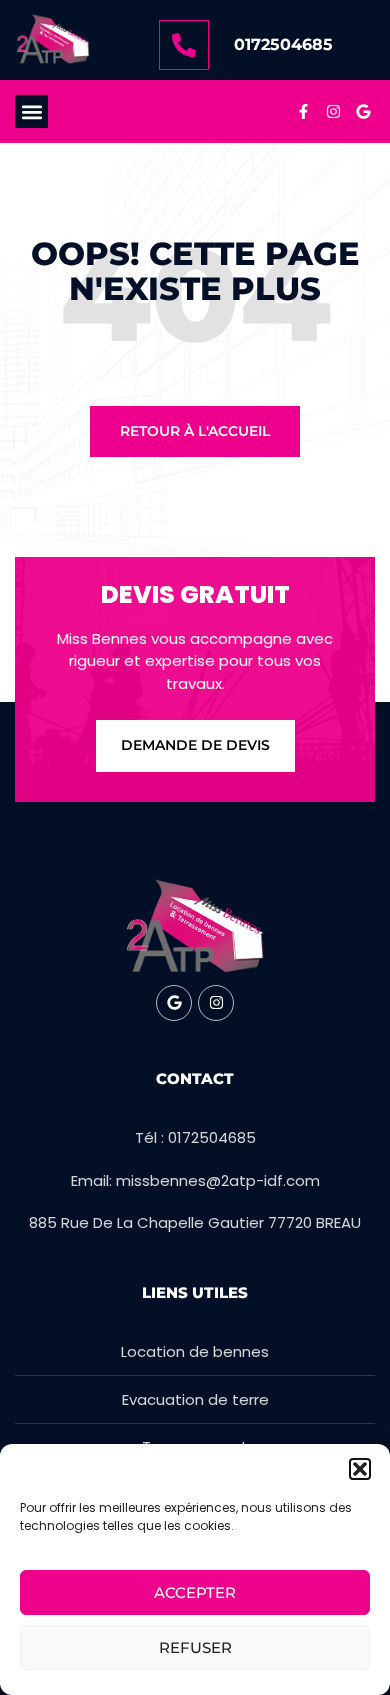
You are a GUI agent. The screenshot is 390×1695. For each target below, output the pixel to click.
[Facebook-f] (303, 112)
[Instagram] (333, 112)
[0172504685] (184, 45)
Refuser (195, 1647)
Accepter (195, 1592)
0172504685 (283, 44)
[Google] (363, 112)
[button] (360, 1469)
